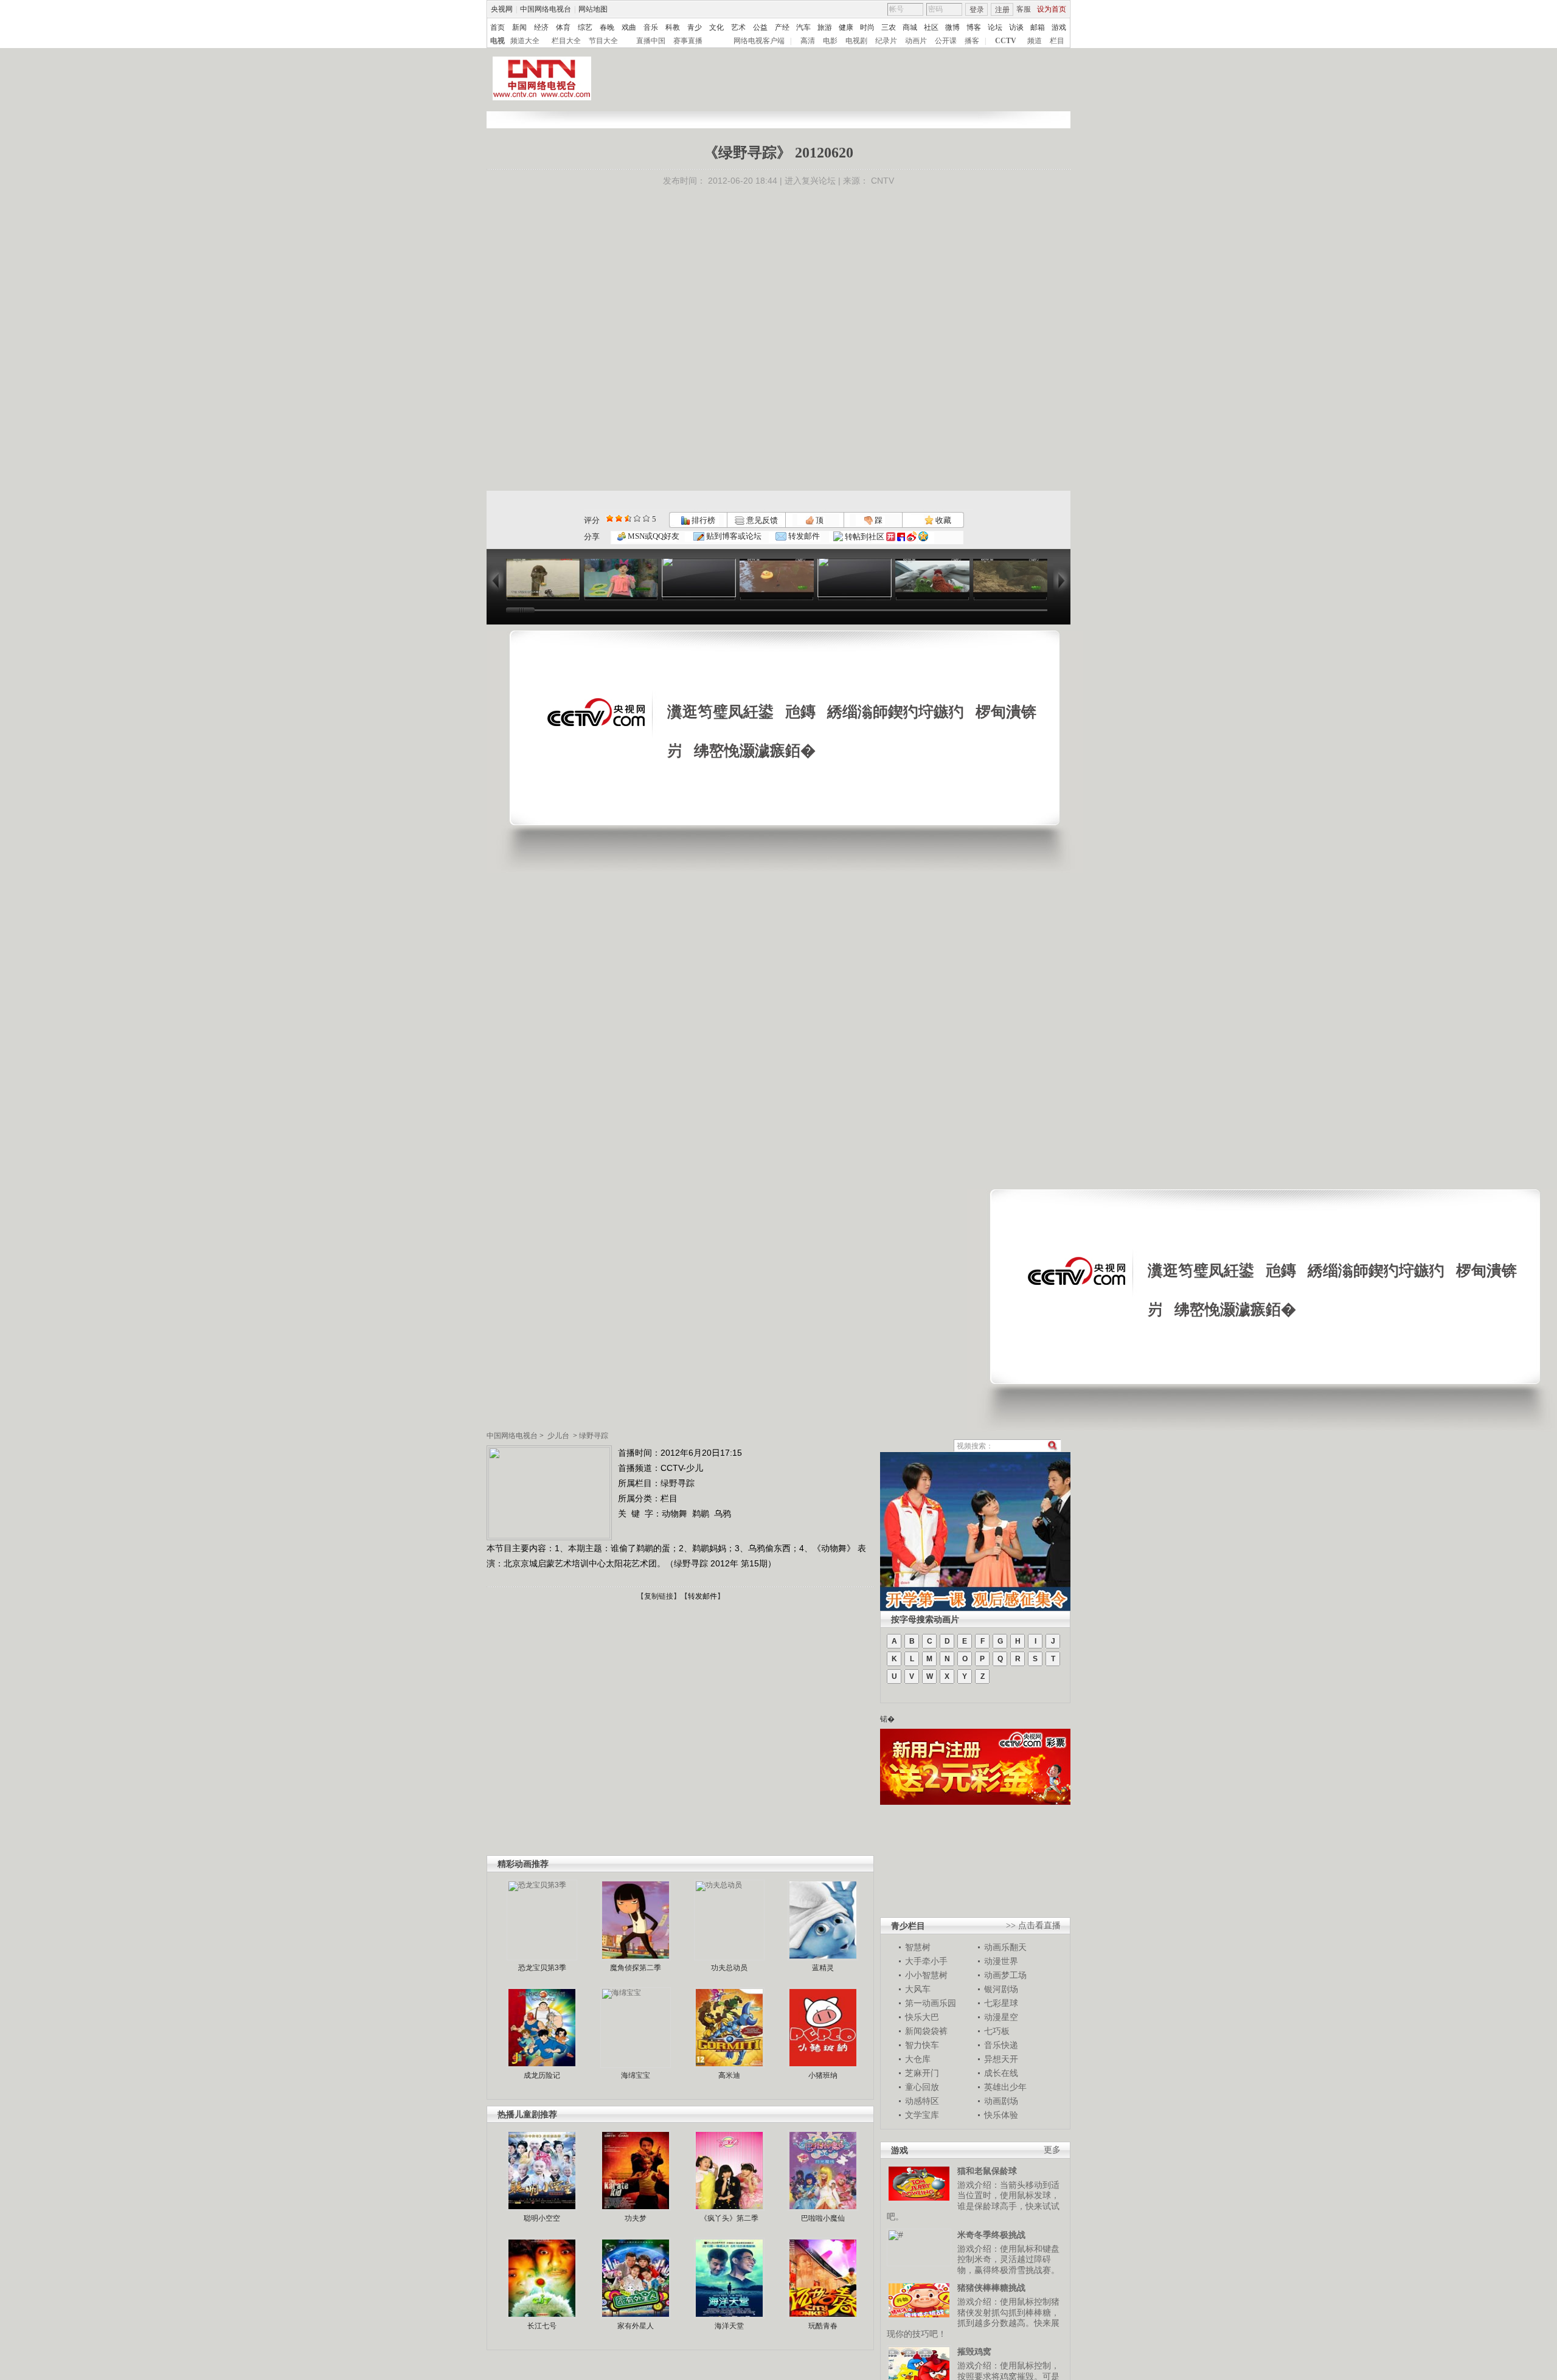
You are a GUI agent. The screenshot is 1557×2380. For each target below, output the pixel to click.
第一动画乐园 (931, 2003)
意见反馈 (761, 520)
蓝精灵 (823, 1968)
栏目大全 (566, 41)
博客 (974, 27)
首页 (498, 27)
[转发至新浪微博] (912, 537)
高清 (808, 41)
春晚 (607, 27)
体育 (563, 27)
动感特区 (922, 2101)
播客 (972, 41)
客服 (1024, 9)
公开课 (946, 41)
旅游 (825, 27)
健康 (846, 27)
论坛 (995, 27)
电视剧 (856, 41)
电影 (830, 41)
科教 (673, 27)
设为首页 (1052, 9)
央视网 (502, 9)
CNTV (883, 181)
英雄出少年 (1005, 2087)
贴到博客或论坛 (733, 536)
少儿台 (558, 1436)
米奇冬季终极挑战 (991, 2235)
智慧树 (918, 1947)
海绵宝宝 (636, 2075)
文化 (716, 27)
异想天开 (1001, 2059)
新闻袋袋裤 (926, 2031)
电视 (498, 41)
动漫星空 (1001, 2017)
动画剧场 (1001, 2101)
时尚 (867, 27)
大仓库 (918, 2059)
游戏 (1059, 27)
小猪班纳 (823, 2075)
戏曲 (629, 27)
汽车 (803, 27)
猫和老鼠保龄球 (987, 2171)
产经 (782, 27)
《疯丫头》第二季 (729, 2218)
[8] (637, 518)
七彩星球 (1001, 2003)
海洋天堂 (729, 2326)
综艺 (585, 27)
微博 (952, 27)
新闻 (519, 27)
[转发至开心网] (891, 537)
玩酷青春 (823, 2326)
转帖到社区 (865, 537)
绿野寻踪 (594, 1436)
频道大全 (525, 41)
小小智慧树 (926, 1975)
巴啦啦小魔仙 (823, 2218)
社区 (931, 27)
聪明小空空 (542, 2218)
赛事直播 (688, 41)
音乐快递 (1001, 2045)
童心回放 (922, 2087)
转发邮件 (803, 536)
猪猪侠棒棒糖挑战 (991, 2288)
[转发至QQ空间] (923, 537)
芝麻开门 (922, 2073)
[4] (619, 518)
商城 (910, 27)
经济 (541, 27)
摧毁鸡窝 (974, 2351)
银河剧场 (1001, 1989)
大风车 (918, 1989)
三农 (889, 27)
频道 (1035, 41)
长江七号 (542, 2326)
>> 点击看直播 (1033, 1925)
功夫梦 (636, 2218)
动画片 (916, 41)
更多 (1052, 2150)
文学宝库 (922, 2115)
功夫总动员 (729, 1968)
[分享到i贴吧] (901, 537)
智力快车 (922, 2045)
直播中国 (651, 41)
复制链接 (659, 1596)
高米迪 (729, 2075)
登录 (977, 10)
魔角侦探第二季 (636, 1968)
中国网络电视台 (546, 9)
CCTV (1006, 41)
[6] (628, 518)
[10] (646, 518)
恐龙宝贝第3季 (542, 1968)
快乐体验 (1001, 2115)
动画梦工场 (1005, 1975)
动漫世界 (1001, 1961)
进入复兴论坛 (810, 181)
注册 (1002, 10)
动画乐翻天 (1005, 1947)
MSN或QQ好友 (653, 536)
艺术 (738, 27)
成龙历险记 (542, 2075)
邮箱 (1038, 27)
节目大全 (603, 41)
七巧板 (997, 2031)
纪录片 (886, 41)
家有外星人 (636, 2326)
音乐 (651, 27)
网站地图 (593, 9)
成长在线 (1001, 2073)
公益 (760, 27)
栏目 (1057, 41)
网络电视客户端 (759, 41)
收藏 (942, 520)
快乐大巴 (922, 2017)
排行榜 (702, 520)
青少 (695, 27)
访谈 (1016, 27)
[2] (610, 518)
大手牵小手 (926, 1961)
